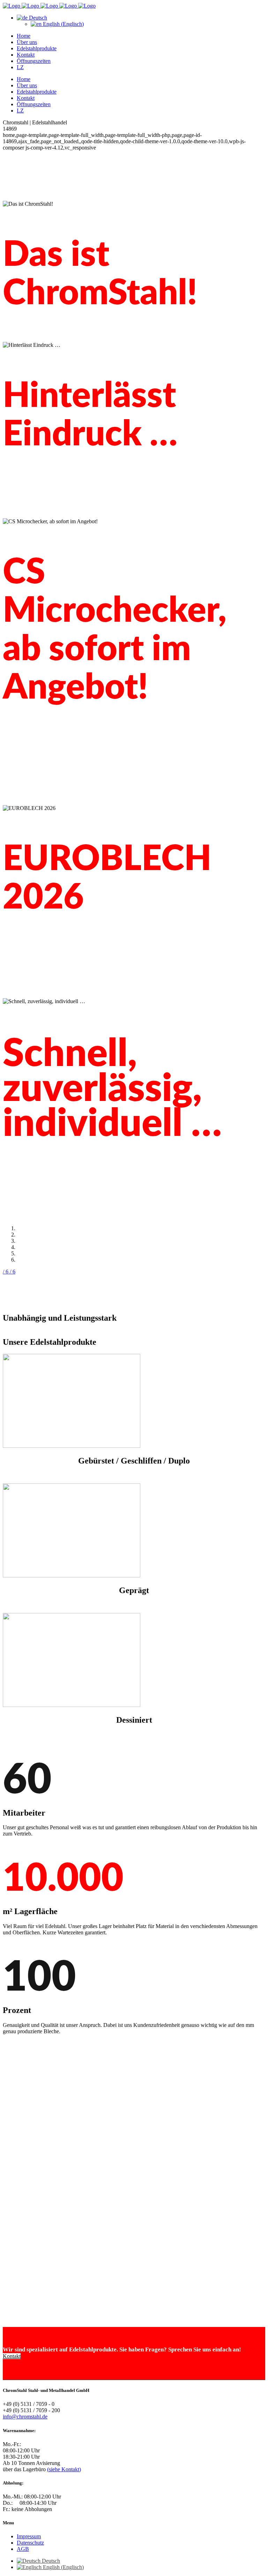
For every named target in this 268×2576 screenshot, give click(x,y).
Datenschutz (30, 2543)
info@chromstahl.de (25, 2417)
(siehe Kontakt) (64, 2469)
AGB (23, 2549)
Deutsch (37, 18)
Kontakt (12, 2356)
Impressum (29, 2536)
